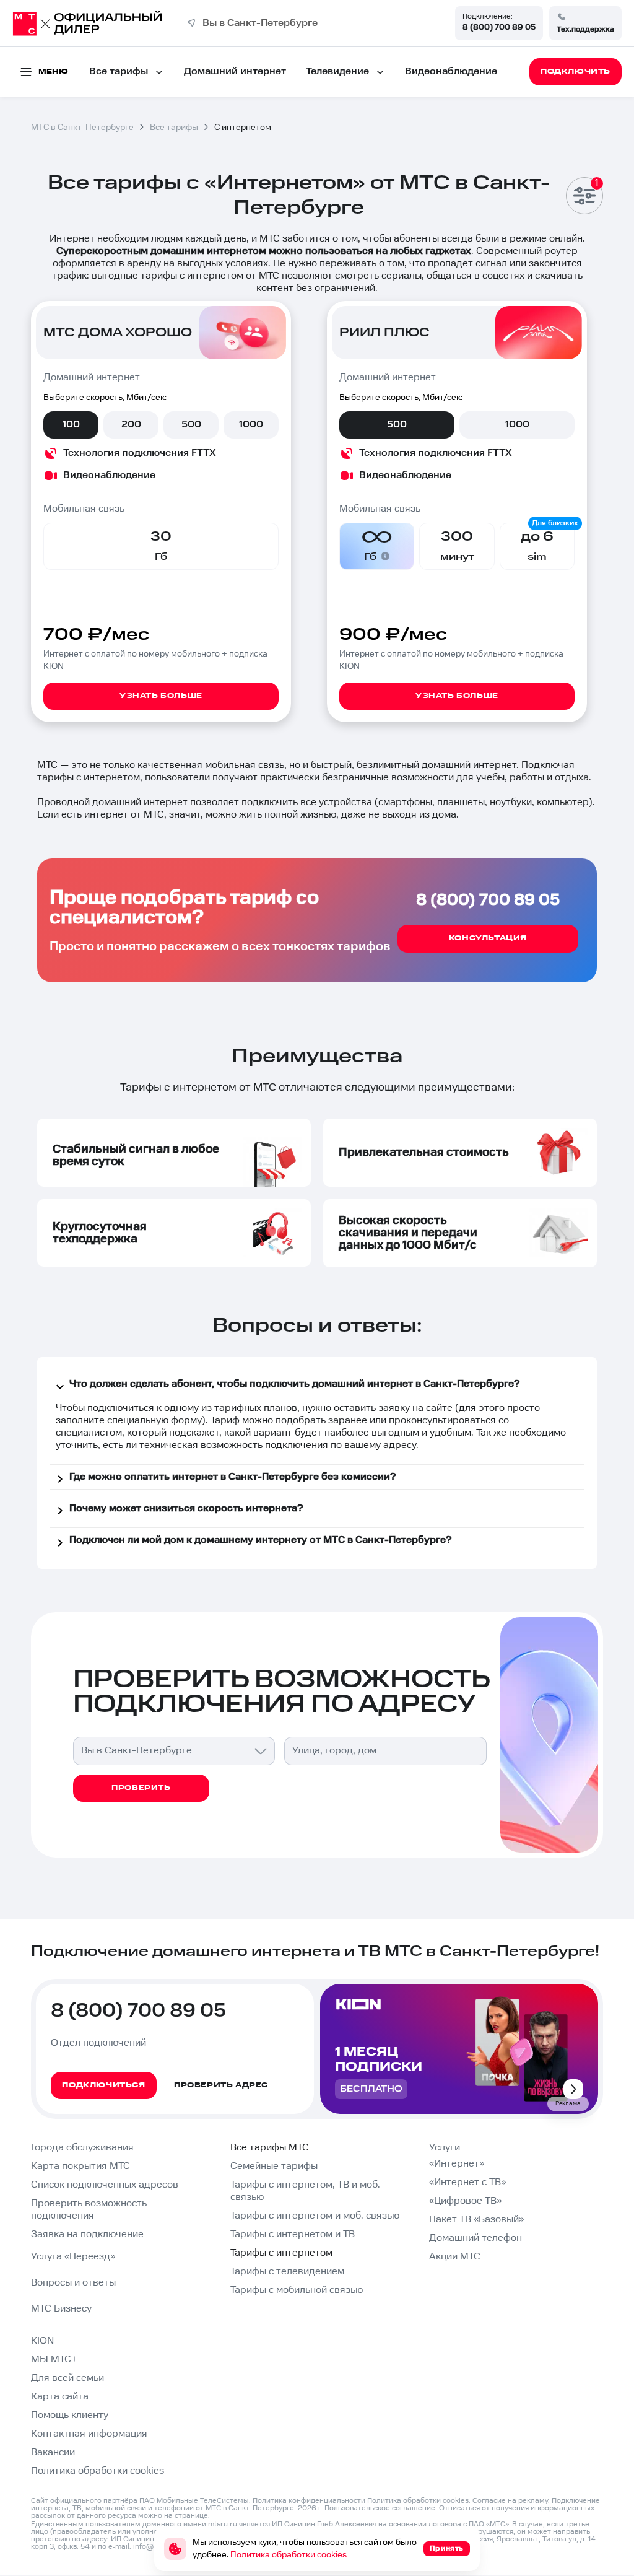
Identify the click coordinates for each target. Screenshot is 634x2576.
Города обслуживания (82, 2148)
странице (191, 2516)
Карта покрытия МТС (80, 2166)
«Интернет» (457, 2164)
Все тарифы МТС (270, 2148)
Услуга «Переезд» (73, 2257)
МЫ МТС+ (54, 2360)
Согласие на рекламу (510, 2501)
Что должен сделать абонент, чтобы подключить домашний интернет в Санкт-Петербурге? (294, 1384)
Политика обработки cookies (98, 2471)
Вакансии (53, 2452)
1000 (251, 425)
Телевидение (337, 72)
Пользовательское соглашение (380, 2508)
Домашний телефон (475, 2238)
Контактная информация (89, 2434)
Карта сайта (60, 2397)
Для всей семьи (67, 2378)
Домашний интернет (235, 72)
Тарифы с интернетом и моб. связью (315, 2216)
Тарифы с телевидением (287, 2272)
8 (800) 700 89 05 (499, 27)
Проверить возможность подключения (89, 2210)
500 (191, 425)
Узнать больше (161, 696)
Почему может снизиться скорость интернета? (186, 1508)
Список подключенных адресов (105, 2185)
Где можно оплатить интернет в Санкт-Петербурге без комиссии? (232, 1477)
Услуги (445, 2148)
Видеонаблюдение (451, 72)
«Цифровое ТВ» (465, 2201)
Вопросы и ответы (73, 2283)
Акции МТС (455, 2257)
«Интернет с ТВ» (467, 2182)
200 (131, 425)
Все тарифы (119, 72)
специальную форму (154, 1421)
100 (71, 425)
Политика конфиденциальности (309, 2501)
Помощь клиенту (70, 2415)
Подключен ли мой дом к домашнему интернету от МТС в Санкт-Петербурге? (260, 1540)
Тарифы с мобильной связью (297, 2290)
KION (42, 2341)
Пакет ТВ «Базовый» (476, 2220)
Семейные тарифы (274, 2166)
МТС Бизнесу (61, 2309)
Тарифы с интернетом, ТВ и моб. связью (305, 2191)
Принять (447, 2548)
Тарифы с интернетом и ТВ (293, 2234)
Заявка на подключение (87, 2234)
